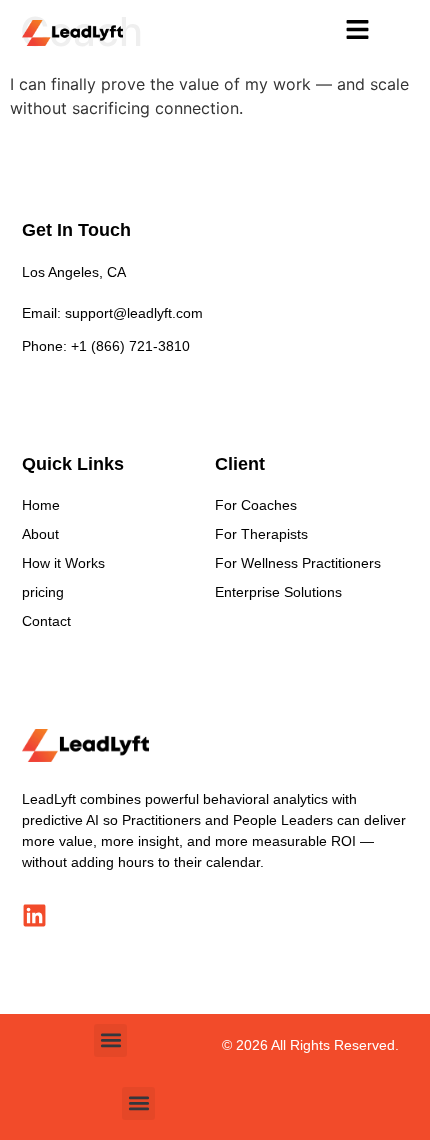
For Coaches (256, 505)
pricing (43, 592)
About (40, 534)
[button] (110, 1040)
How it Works (63, 563)
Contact (46, 621)
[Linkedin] (34, 915)
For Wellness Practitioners (298, 563)
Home (41, 505)
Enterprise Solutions (278, 592)
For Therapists (261, 534)
